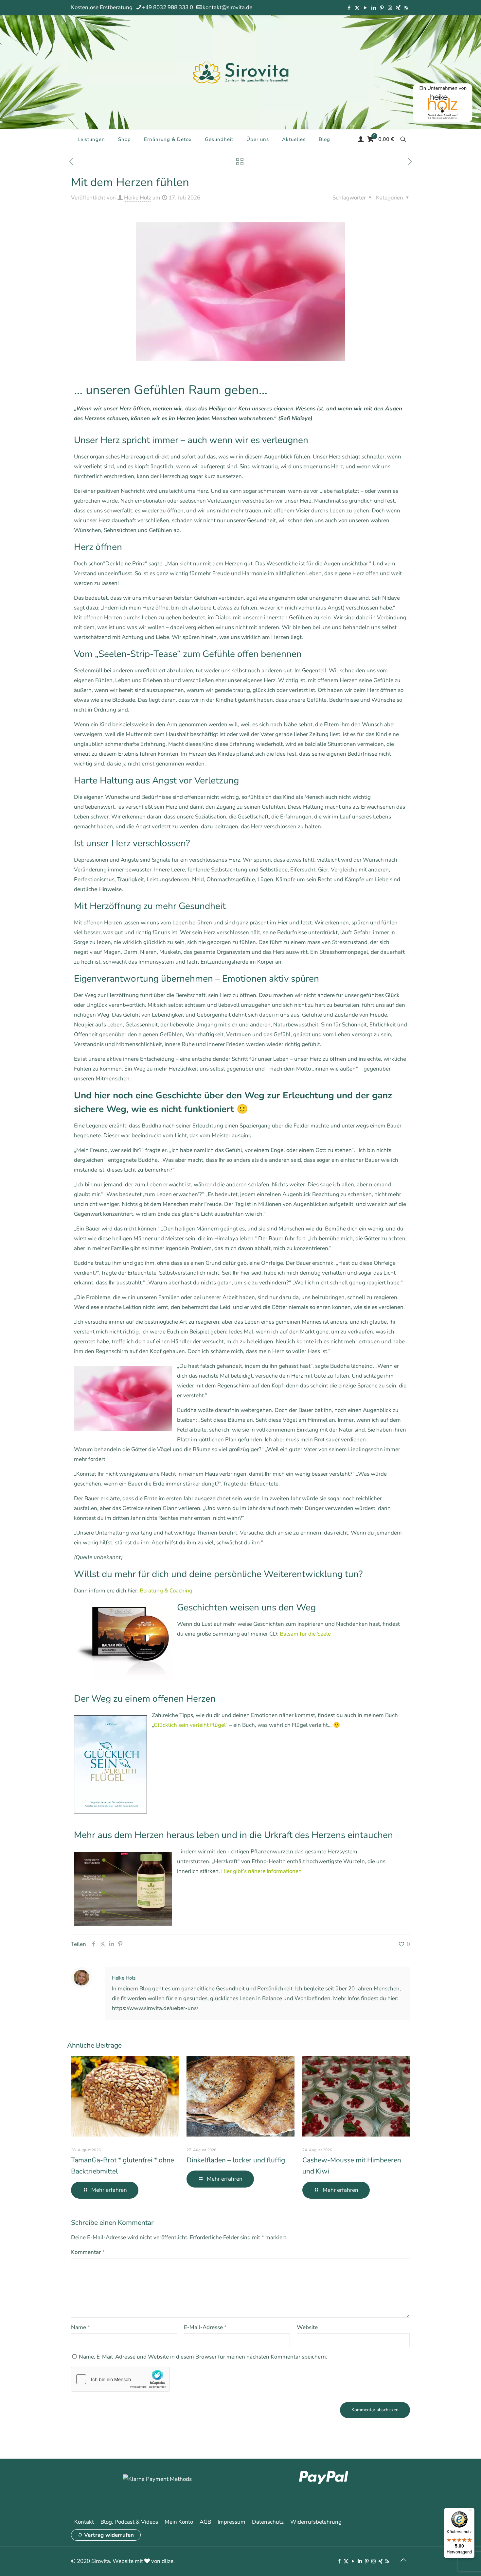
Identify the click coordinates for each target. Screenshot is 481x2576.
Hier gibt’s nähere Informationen (261, 1871)
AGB (205, 2522)
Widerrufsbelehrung (316, 2522)
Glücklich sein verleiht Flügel (190, 1725)
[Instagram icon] (390, 8)
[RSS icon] (406, 8)
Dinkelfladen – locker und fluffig (236, 2160)
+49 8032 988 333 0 (168, 7)
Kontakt (84, 2522)
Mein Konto (179, 2522)
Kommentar (88, 2252)
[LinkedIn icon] (374, 8)
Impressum (232, 2522)
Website (307, 2327)
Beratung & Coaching (166, 1591)
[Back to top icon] (403, 2560)
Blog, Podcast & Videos (129, 2522)
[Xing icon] (398, 8)
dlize (168, 2561)
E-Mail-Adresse (205, 2327)
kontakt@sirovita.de (227, 7)
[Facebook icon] (349, 8)
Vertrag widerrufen (109, 2535)
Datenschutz (268, 2522)
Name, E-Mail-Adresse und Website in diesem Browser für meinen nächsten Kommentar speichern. (203, 2357)
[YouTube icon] (365, 8)
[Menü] (471, 2512)
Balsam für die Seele (305, 1634)
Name (80, 2327)
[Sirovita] (240, 72)
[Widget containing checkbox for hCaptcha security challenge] (120, 2379)
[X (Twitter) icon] (357, 8)
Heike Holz (138, 198)
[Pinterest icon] (382, 8)
